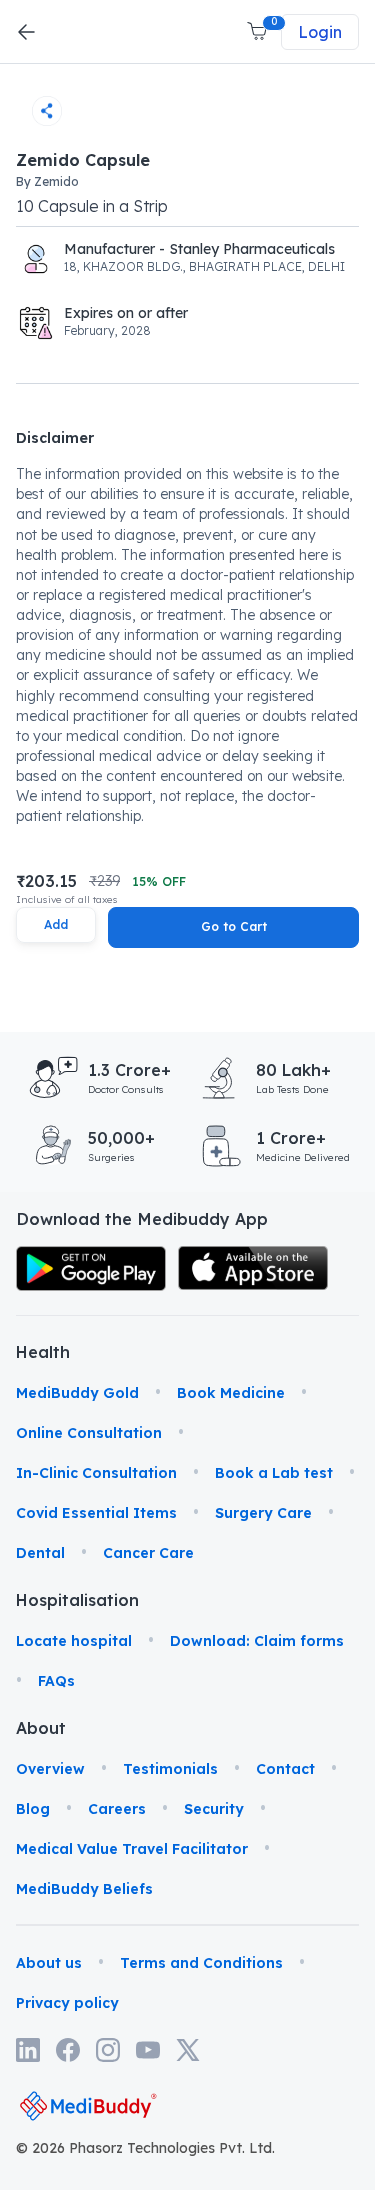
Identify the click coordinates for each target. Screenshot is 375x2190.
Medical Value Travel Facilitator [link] (132, 1849)
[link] (91, 1268)
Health (41, 1352)
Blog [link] (33, 1809)
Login (320, 32)
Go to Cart (234, 926)
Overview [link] (50, 1769)
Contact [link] (285, 1769)
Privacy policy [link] (67, 2003)
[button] (259, 32)
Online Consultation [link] (89, 1433)
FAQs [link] (56, 1681)
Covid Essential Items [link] (96, 1513)
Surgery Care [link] (263, 1513)
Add (56, 924)
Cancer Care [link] (148, 1553)
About (41, 1728)
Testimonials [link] (170, 1769)
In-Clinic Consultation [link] (96, 1473)
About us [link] (49, 1963)
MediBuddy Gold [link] (77, 1393)
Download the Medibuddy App (142, 1219)
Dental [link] (40, 1553)
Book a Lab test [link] (274, 1473)
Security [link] (214, 1809)
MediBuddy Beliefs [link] (84, 1889)
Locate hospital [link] (74, 1641)
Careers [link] (117, 1809)
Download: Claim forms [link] (257, 1641)
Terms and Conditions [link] (201, 1963)
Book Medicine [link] (231, 1393)
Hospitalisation (41, 1600)
